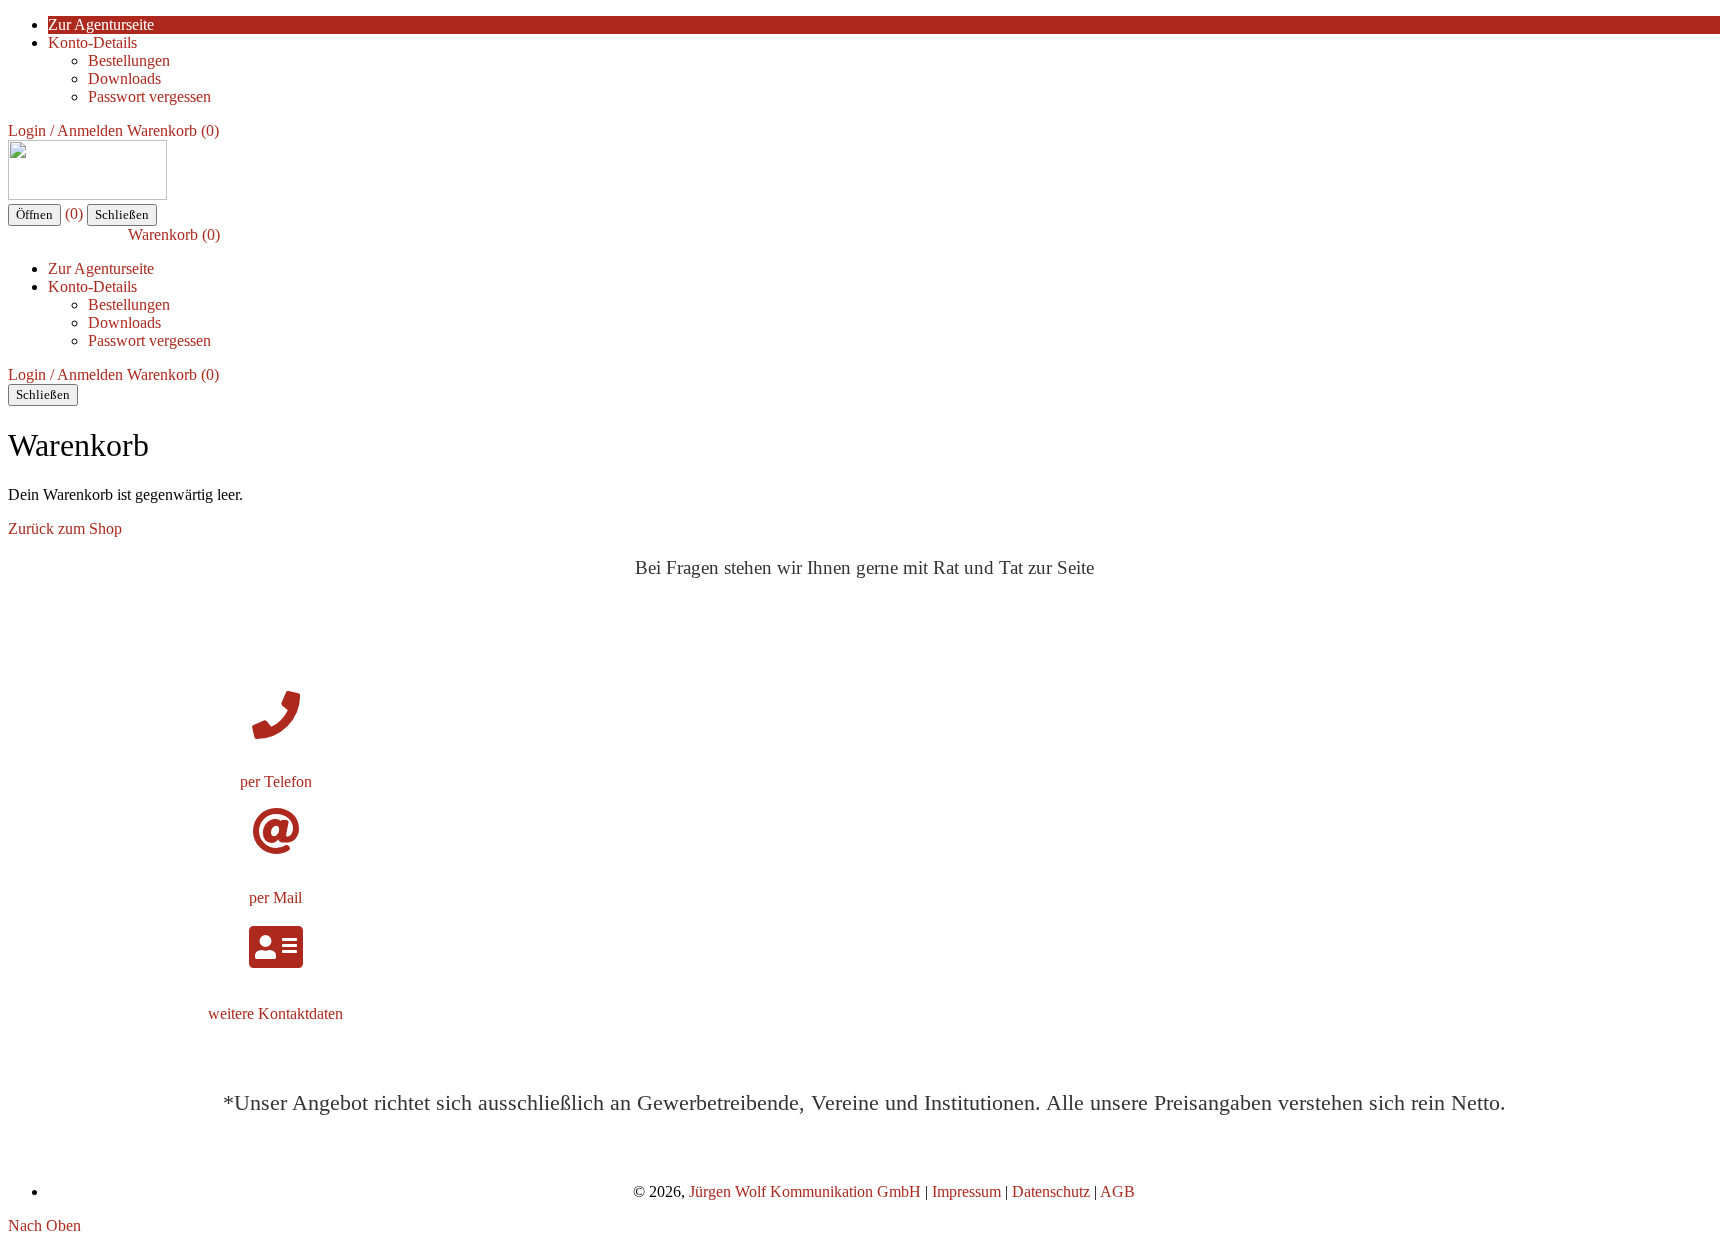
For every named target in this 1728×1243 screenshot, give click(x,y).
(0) (74, 213)
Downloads (124, 78)
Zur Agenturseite (101, 24)
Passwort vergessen (149, 96)
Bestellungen (129, 60)
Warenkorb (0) (173, 130)
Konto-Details (92, 42)
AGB (1117, 1191)
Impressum (968, 1191)
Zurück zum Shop (65, 528)
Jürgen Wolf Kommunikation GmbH (805, 1191)
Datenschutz (1051, 1191)
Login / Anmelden (65, 130)
